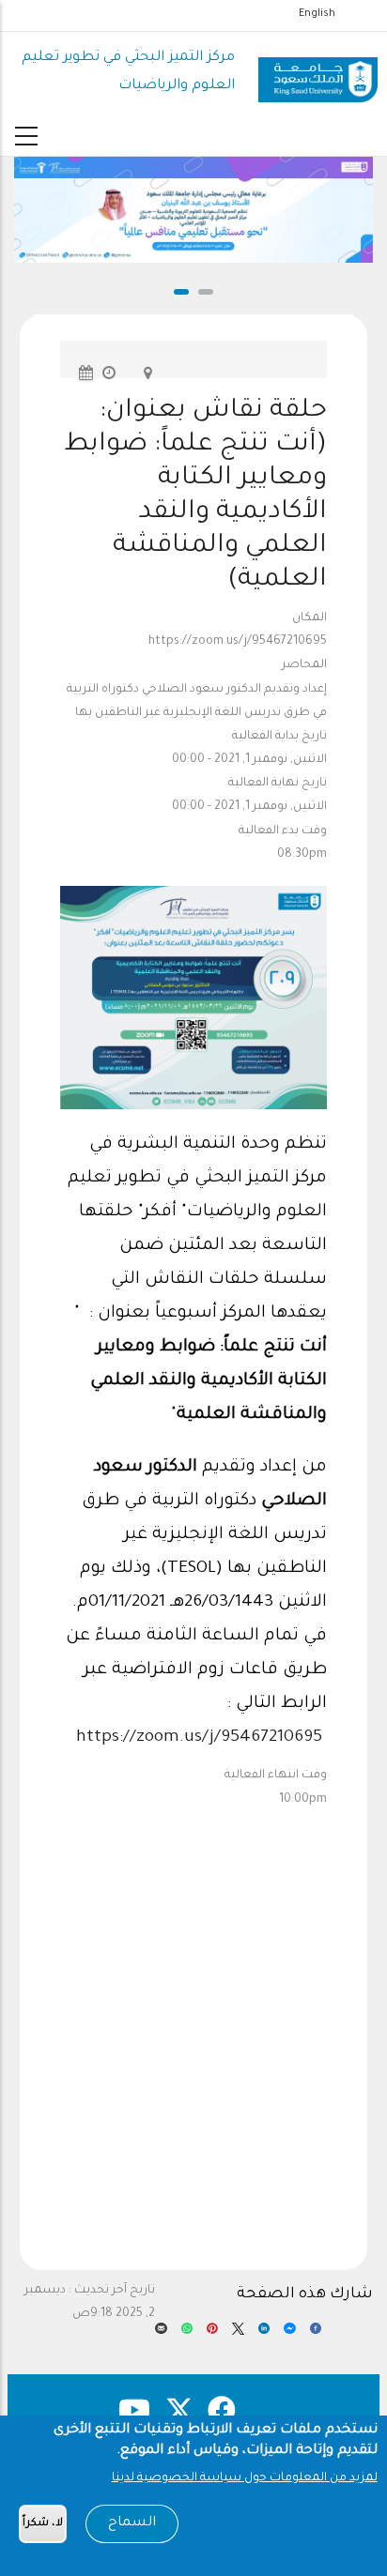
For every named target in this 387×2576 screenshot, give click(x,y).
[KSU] (318, 73)
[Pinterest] (212, 2334)
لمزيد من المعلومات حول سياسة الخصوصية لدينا (245, 2478)
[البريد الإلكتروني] (161, 2334)
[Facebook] (316, 2334)
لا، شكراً (43, 2524)
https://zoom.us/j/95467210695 (199, 1738)
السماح (132, 2523)
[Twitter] (238, 2334)
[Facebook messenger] (289, 2334)
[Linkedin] (264, 2334)
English (317, 14)
